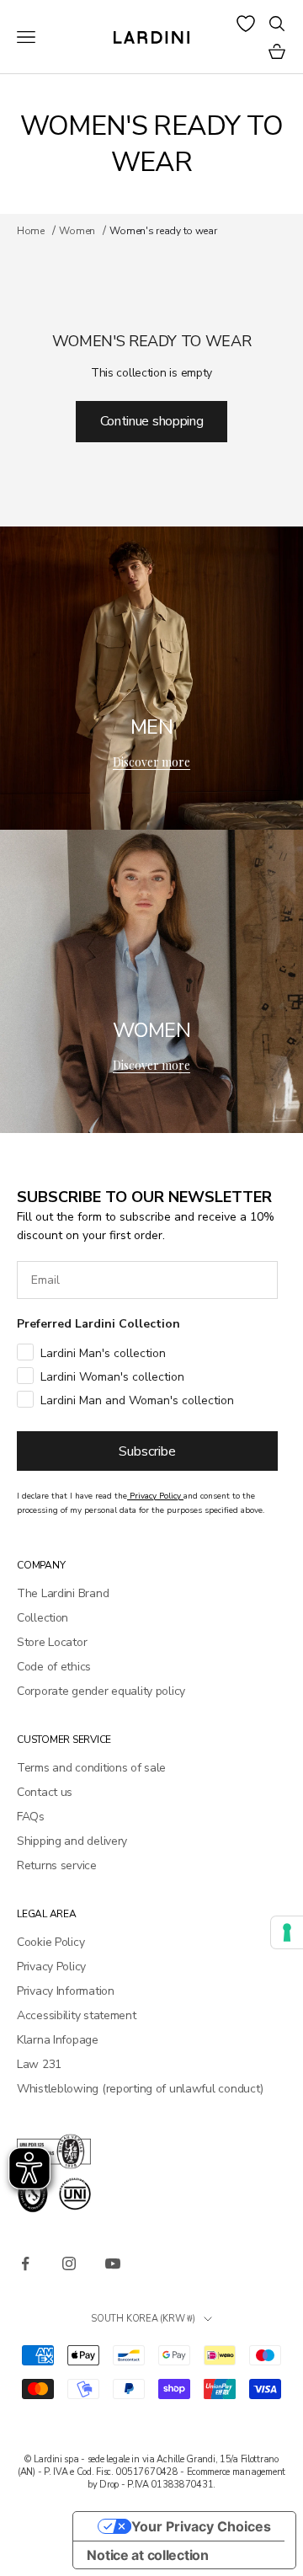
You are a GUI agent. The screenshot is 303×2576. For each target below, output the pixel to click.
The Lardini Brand (63, 1593)
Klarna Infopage (58, 2040)
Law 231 (39, 2064)
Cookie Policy (50, 1942)
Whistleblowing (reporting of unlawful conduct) (140, 2089)
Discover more (151, 762)
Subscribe (147, 1451)
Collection (43, 1618)
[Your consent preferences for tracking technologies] (287, 1932)
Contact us (45, 1792)
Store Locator (52, 1642)
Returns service (57, 1865)
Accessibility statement (77, 2015)
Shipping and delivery (72, 1841)
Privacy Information (66, 1991)
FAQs (31, 1817)
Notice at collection (147, 2555)
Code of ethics (54, 1667)
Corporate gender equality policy (101, 1691)
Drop (109, 2485)
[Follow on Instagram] (69, 2263)
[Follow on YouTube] (113, 2263)
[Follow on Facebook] (25, 2263)
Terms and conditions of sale (91, 1768)
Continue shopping (152, 421)
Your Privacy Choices (201, 2526)
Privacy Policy (51, 1967)
